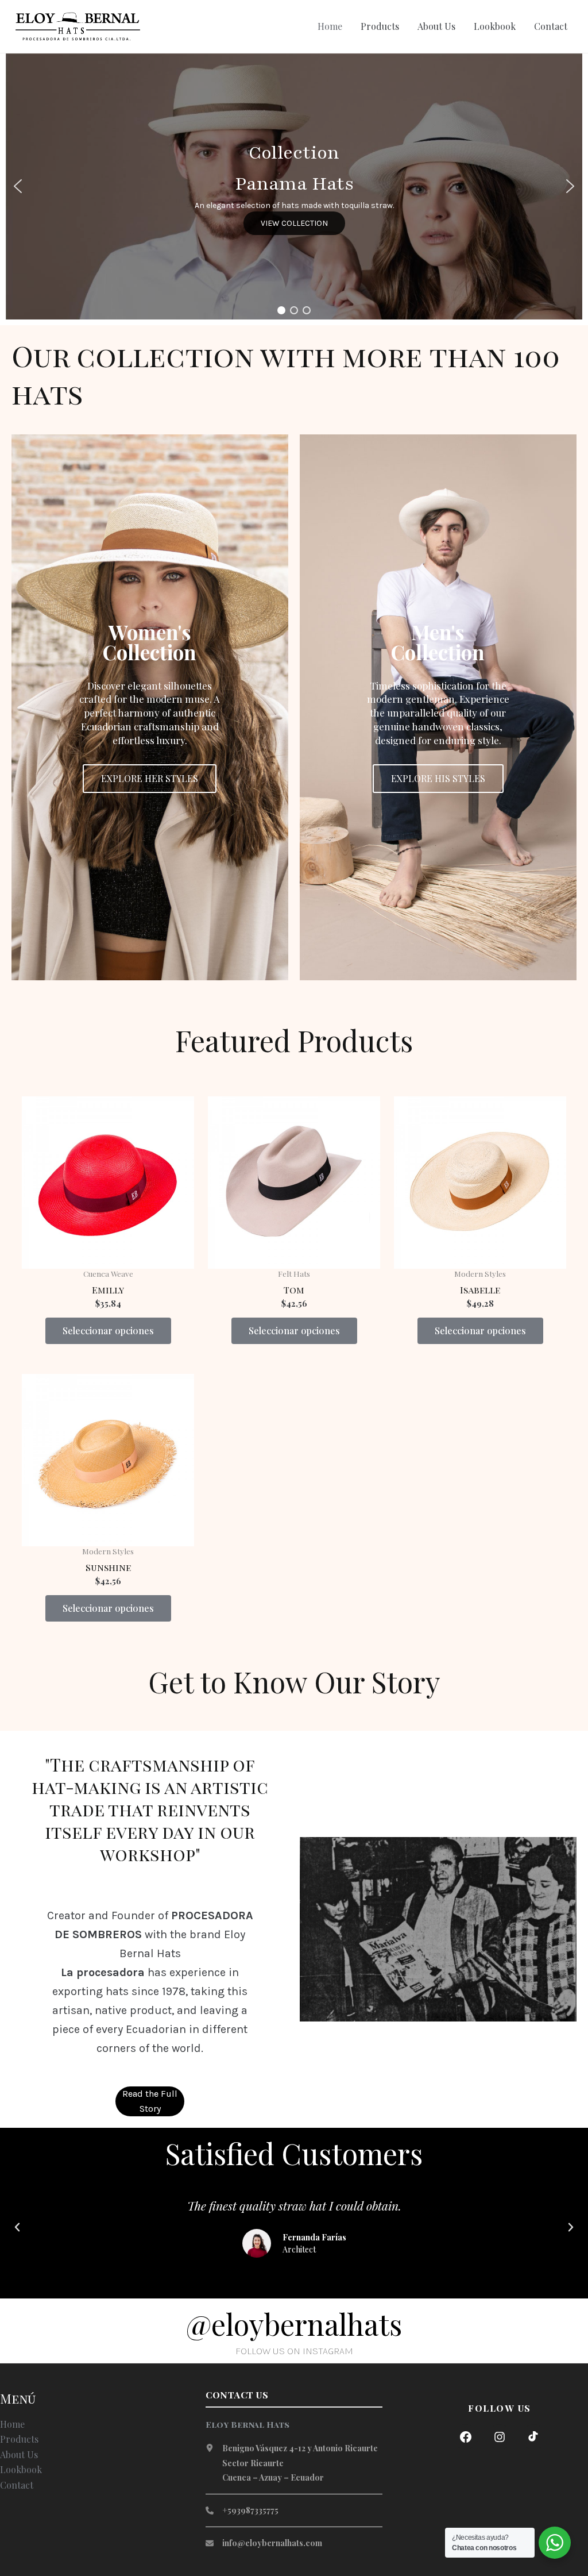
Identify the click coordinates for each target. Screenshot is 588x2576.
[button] (18, 186)
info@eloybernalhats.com (272, 2543)
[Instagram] (500, 2437)
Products (380, 26)
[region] (294, 186)
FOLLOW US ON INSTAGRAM (294, 2351)
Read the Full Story (150, 2101)
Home (330, 26)
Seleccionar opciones (108, 1331)
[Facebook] (466, 2437)
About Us (436, 26)
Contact (551, 26)
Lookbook (495, 26)
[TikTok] (533, 2437)
